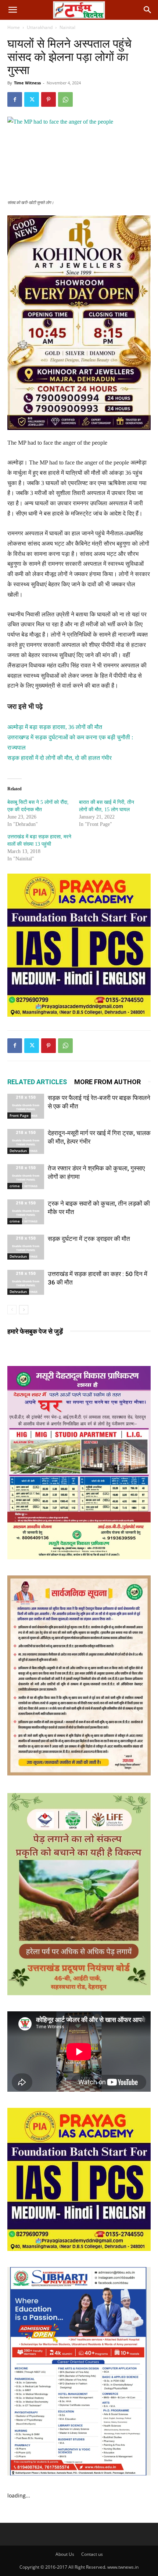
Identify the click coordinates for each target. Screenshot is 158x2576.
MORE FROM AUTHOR (107, 1082)
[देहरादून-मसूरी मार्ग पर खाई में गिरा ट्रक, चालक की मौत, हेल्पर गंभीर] (26, 1142)
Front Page (19, 1115)
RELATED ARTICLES (37, 1082)
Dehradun (18, 1151)
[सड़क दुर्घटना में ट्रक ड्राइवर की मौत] (26, 1247)
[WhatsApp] (65, 99)
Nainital (67, 27)
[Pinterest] (49, 99)
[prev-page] (12, 1310)
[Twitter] (32, 99)
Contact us (92, 2554)
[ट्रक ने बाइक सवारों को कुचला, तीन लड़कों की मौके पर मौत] (26, 1212)
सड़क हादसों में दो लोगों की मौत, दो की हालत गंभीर (60, 758)
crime (15, 1186)
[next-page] (24, 1310)
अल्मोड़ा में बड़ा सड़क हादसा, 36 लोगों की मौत (55, 727)
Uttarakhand (40, 27)
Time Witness (27, 83)
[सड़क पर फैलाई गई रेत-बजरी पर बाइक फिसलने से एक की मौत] (26, 1106)
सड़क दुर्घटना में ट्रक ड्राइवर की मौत (89, 1239)
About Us (65, 2554)
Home (14, 27)
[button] (12, 10)
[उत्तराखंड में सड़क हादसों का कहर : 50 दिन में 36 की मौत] (26, 1282)
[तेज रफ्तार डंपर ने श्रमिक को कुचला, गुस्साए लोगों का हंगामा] (26, 1177)
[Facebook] (15, 99)
